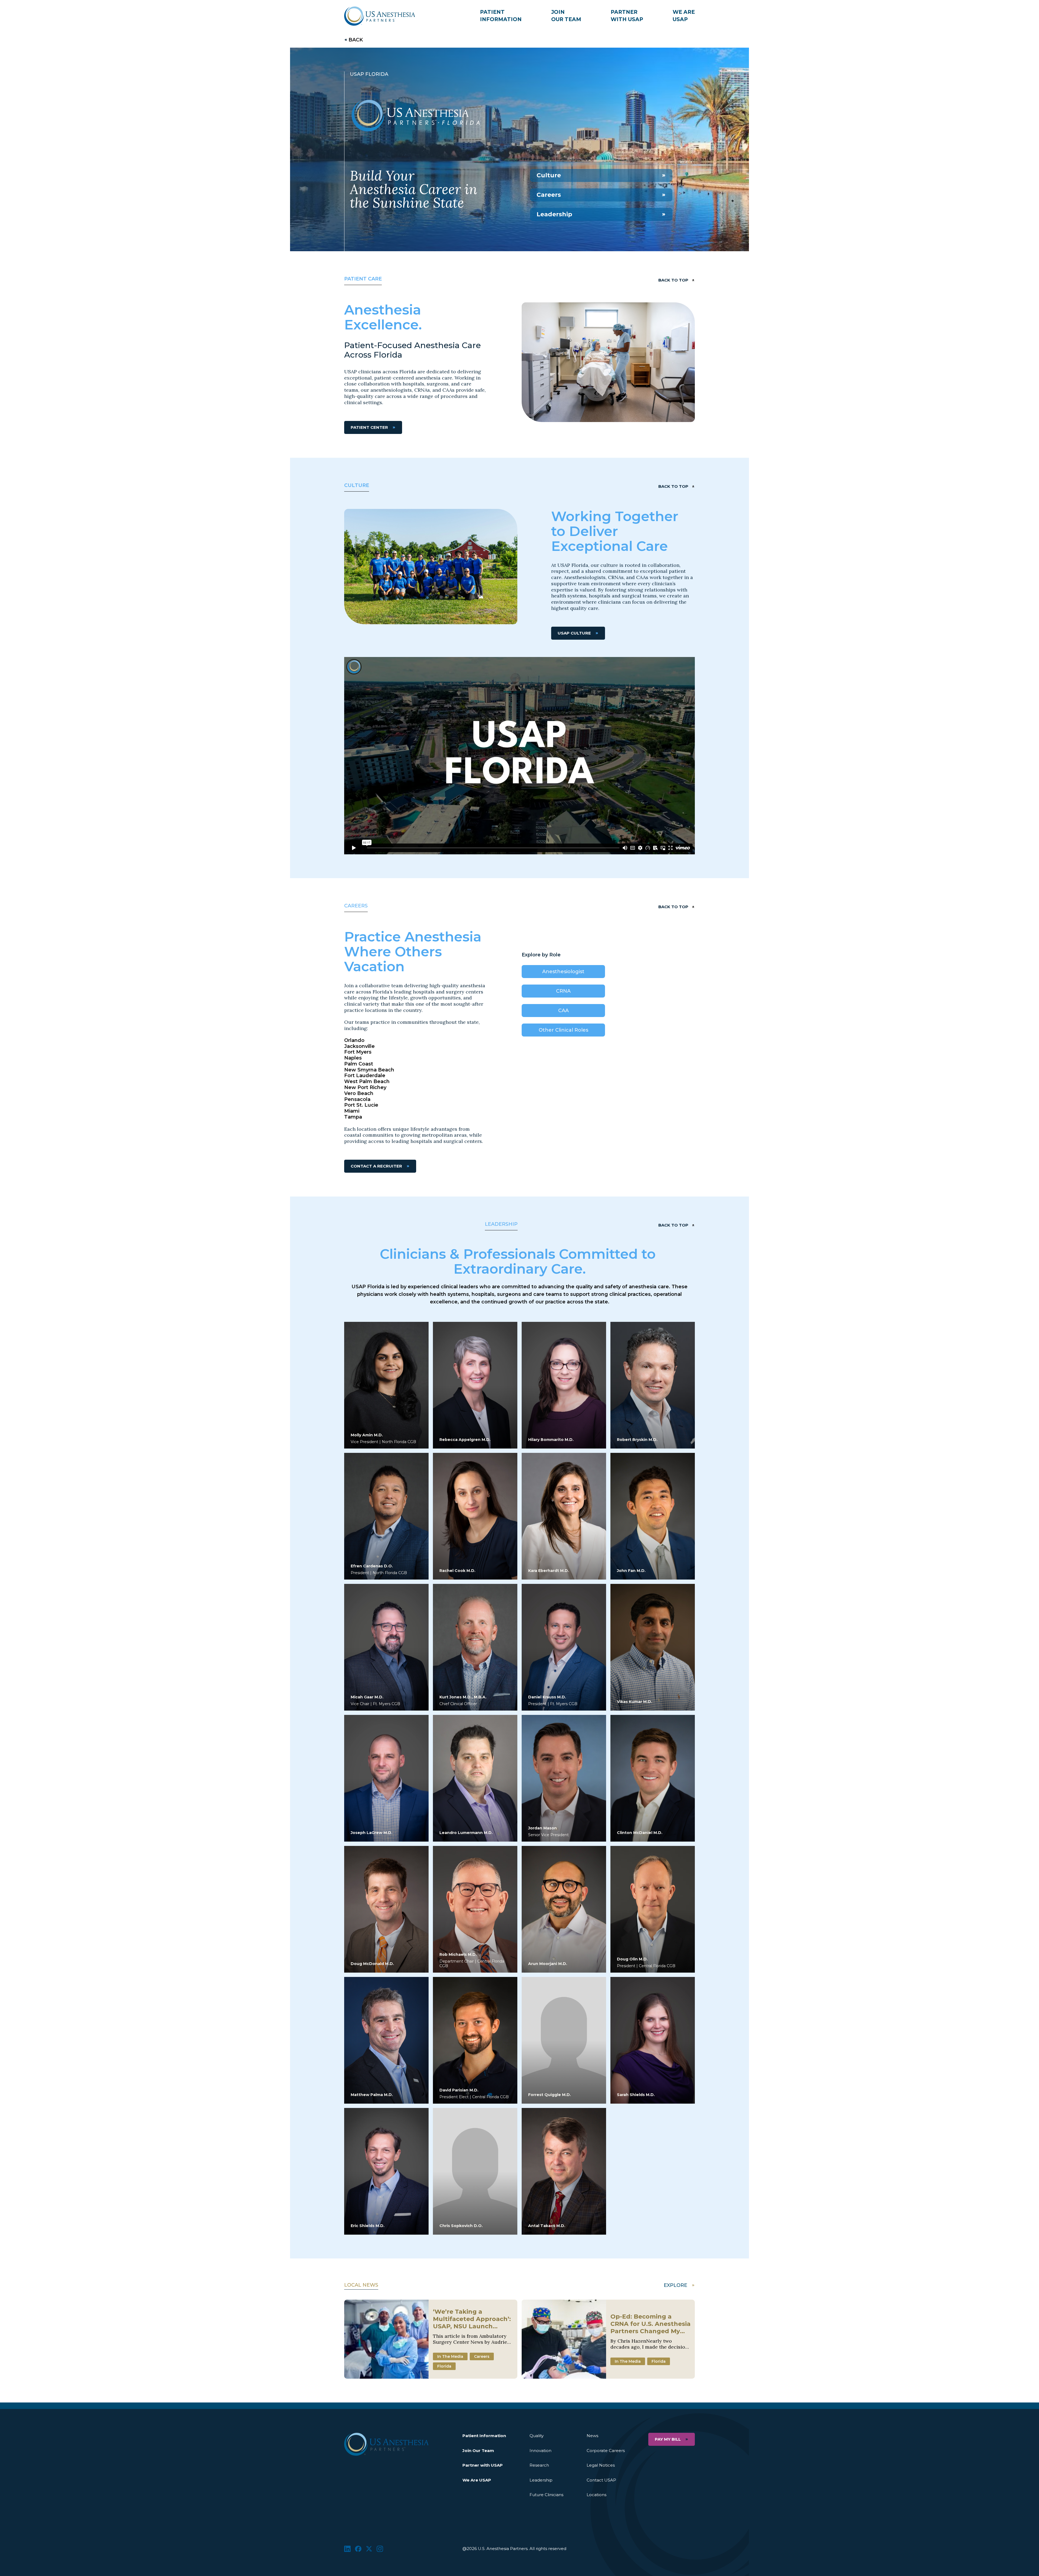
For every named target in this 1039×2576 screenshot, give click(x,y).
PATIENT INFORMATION (501, 16)
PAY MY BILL (668, 2439)
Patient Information (484, 2436)
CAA (563, 1011)
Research (539, 2465)
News (592, 2436)
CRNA (563, 991)
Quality (537, 2436)
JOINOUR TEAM (566, 16)
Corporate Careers (606, 2451)
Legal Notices (601, 2465)
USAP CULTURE (574, 633)
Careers (549, 195)
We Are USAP (477, 2480)
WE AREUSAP (684, 16)
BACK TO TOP (673, 280)
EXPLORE (675, 2285)
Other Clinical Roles (563, 1030)
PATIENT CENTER (369, 427)
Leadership (554, 214)
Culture (549, 175)
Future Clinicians (546, 2495)
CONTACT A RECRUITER (376, 1166)
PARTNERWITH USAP (627, 16)
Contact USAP (601, 2480)
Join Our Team (478, 2451)
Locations (596, 2495)
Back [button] (356, 40)
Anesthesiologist (563, 972)
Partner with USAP (483, 2465)
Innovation (540, 2451)
